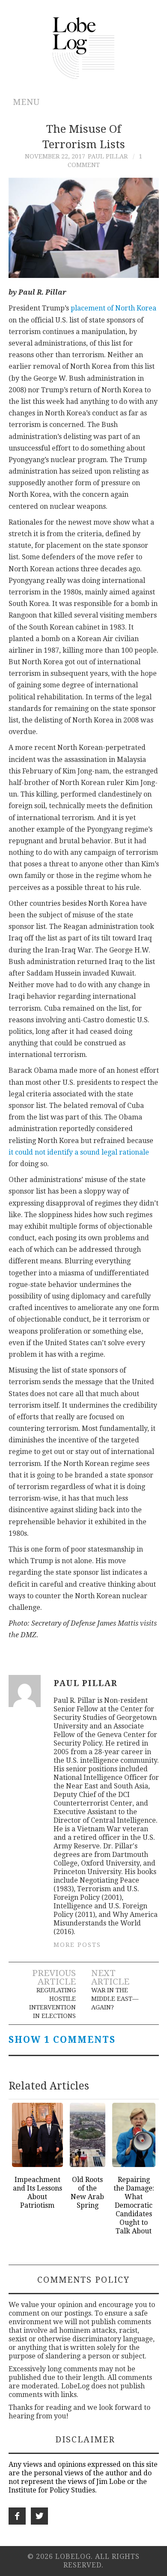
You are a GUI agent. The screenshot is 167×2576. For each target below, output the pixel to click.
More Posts (77, 1945)
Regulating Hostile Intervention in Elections (52, 2003)
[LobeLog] (84, 47)
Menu (26, 102)
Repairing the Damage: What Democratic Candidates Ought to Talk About (134, 2205)
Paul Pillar (108, 156)
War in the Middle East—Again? (115, 1999)
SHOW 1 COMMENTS (62, 2040)
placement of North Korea (113, 308)
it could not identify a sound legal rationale (79, 1152)
